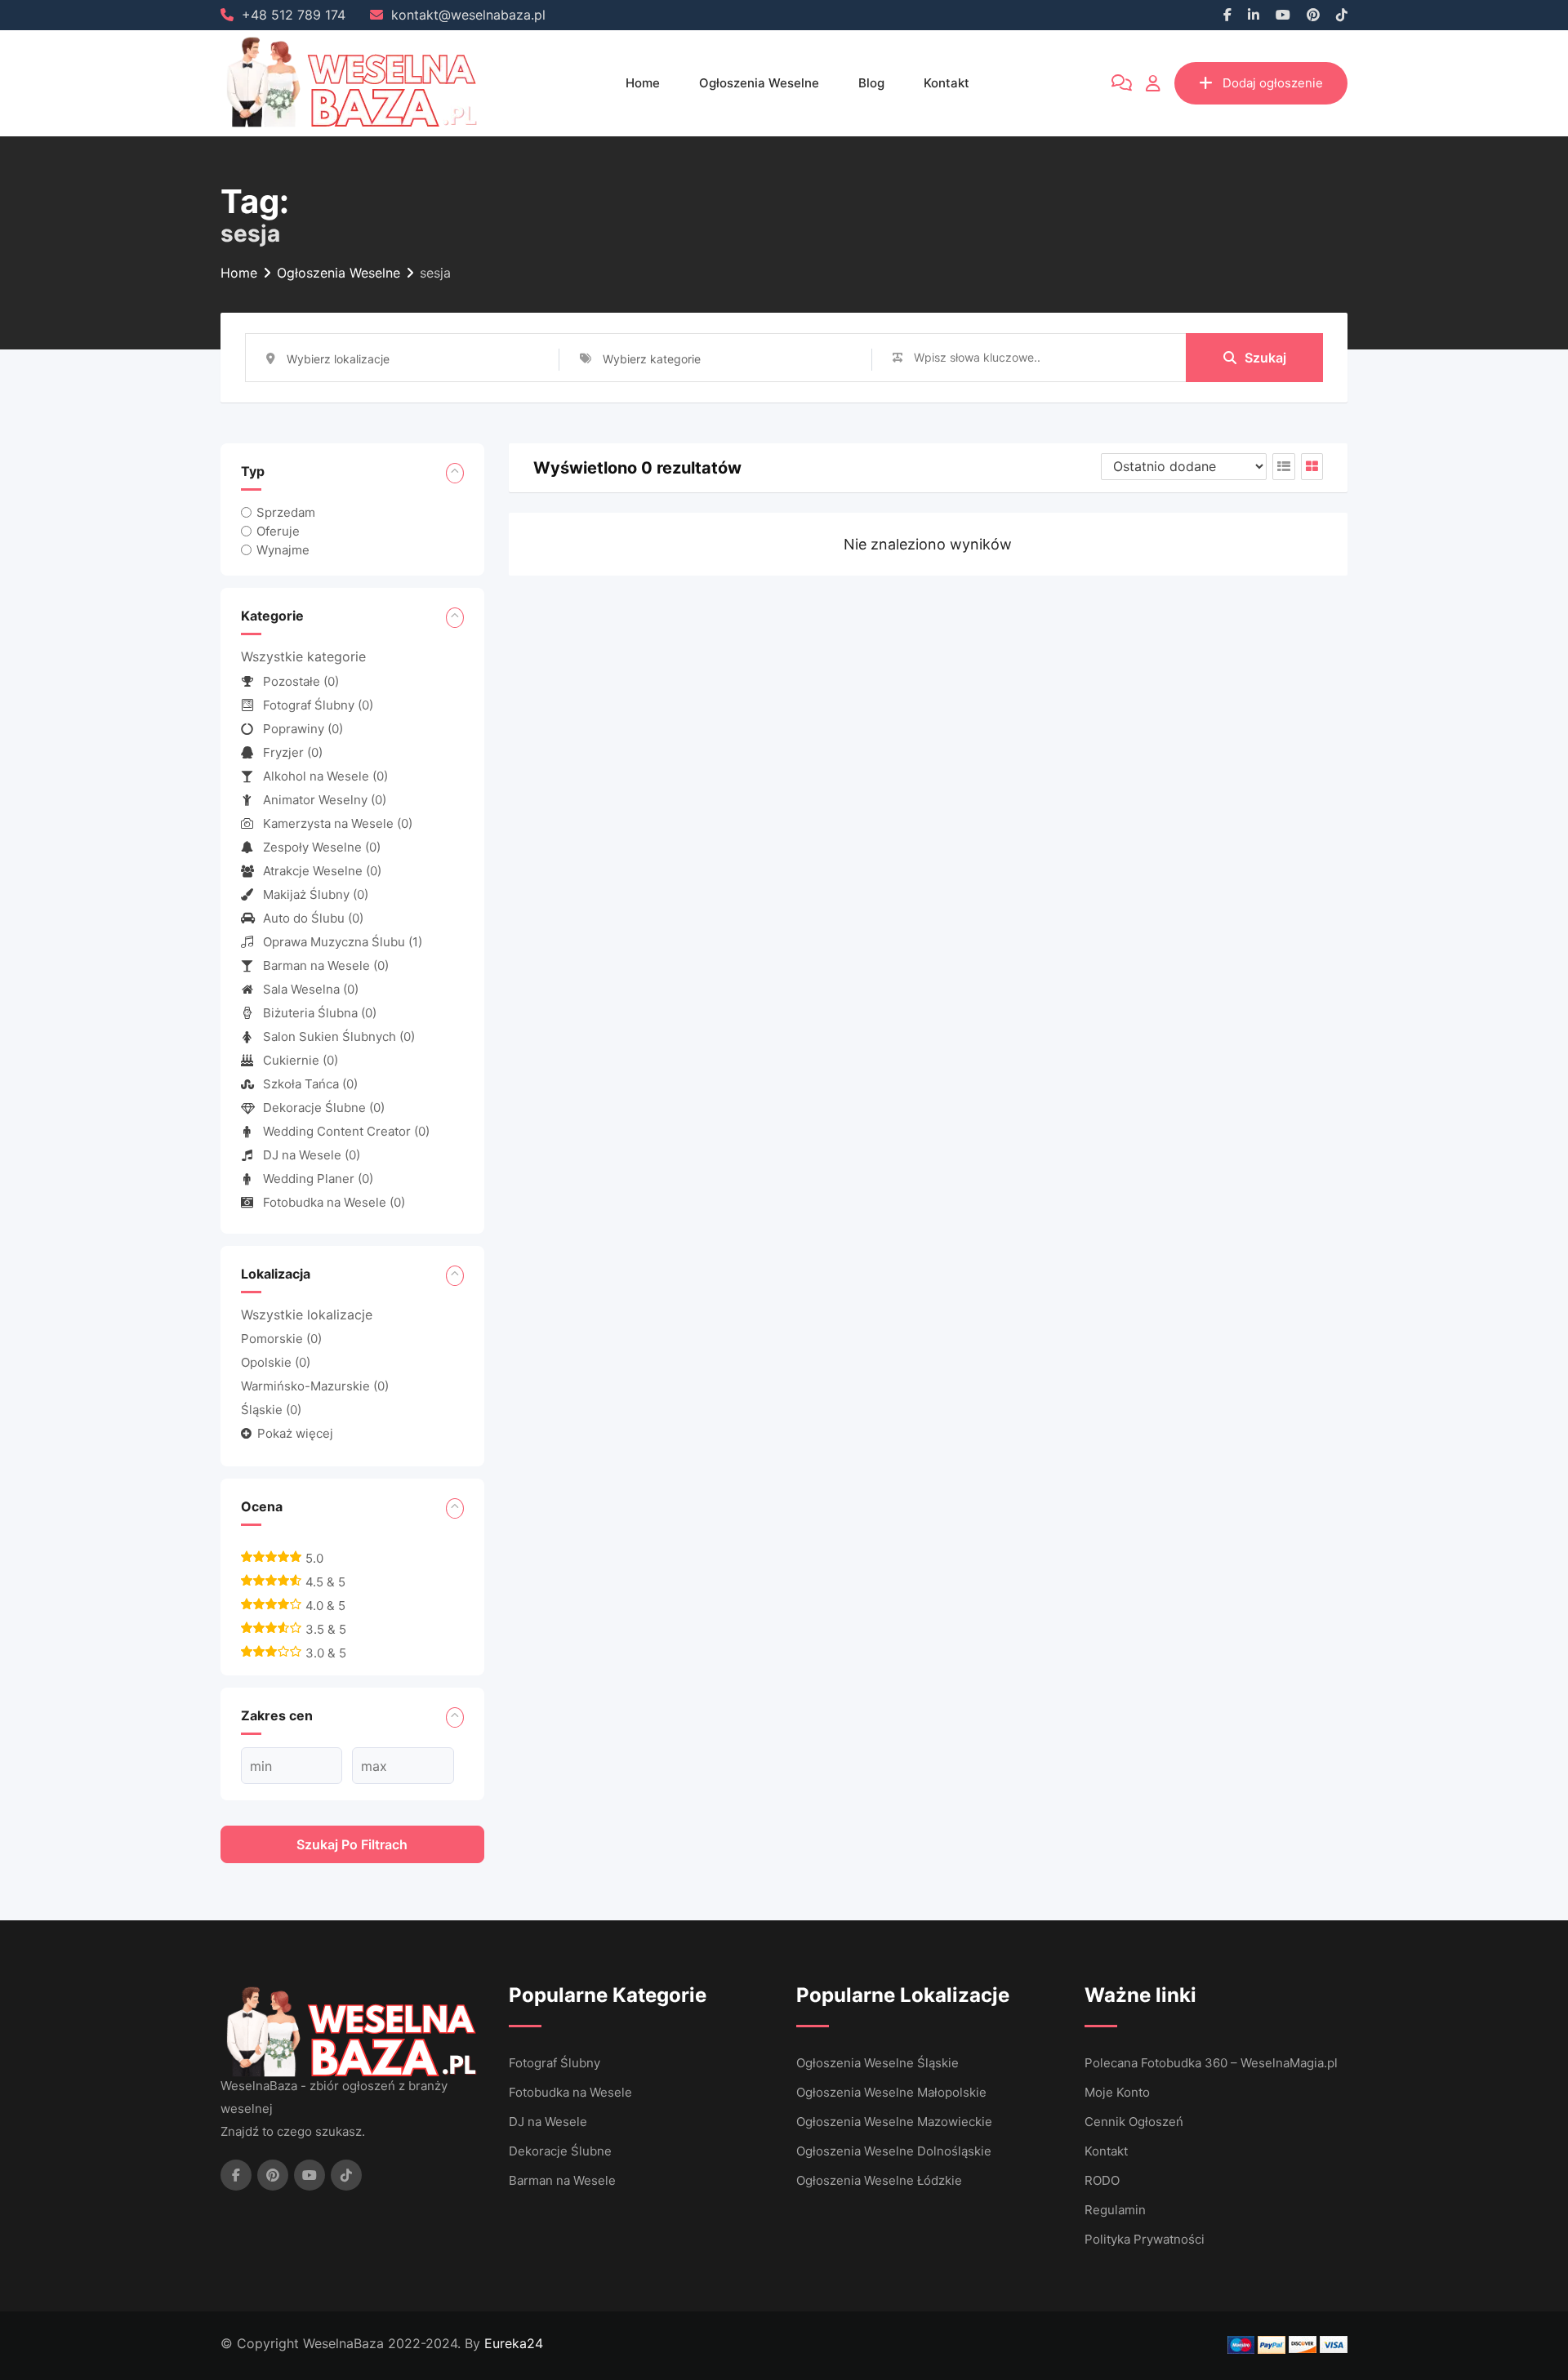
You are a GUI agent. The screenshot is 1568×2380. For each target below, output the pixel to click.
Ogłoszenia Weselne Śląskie (878, 2063)
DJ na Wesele (312, 1155)
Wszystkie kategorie (303, 656)
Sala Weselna (311, 989)
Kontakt (947, 83)
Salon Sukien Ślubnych (339, 1037)
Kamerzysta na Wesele (338, 823)
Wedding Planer (318, 1179)
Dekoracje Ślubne (324, 1108)
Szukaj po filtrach (352, 1844)
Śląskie (271, 1410)
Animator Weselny (325, 800)
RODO (1102, 2180)
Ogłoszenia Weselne (759, 83)
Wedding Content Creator (346, 1131)
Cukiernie (301, 1060)
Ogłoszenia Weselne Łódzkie (879, 2180)
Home (643, 83)
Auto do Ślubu (313, 918)
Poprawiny (303, 729)
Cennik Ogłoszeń (1134, 2122)
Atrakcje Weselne (322, 871)
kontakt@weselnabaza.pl (468, 15)
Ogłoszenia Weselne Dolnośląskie (894, 2151)
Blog (871, 83)
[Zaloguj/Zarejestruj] (1153, 83)
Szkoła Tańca (310, 1084)
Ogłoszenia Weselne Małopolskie (891, 2092)
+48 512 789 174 (294, 15)
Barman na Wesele (326, 965)
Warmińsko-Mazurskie (315, 1386)
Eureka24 (514, 2343)
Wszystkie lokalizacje (307, 1315)
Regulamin (1115, 2210)
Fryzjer (293, 752)
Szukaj (1265, 358)
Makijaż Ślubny (316, 894)
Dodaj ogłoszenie (1273, 83)
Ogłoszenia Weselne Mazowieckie (894, 2122)
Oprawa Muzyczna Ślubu (343, 942)
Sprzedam (286, 512)
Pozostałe (301, 681)
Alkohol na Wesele (325, 776)
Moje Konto (1117, 2092)
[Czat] (1122, 83)
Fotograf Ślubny (318, 705)
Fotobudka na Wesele (334, 1202)
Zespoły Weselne (322, 847)
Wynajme (283, 550)
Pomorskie (281, 1339)
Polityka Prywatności (1145, 2239)
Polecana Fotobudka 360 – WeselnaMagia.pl (1211, 2063)
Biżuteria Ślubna (320, 1013)
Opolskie (276, 1362)
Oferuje (278, 531)
